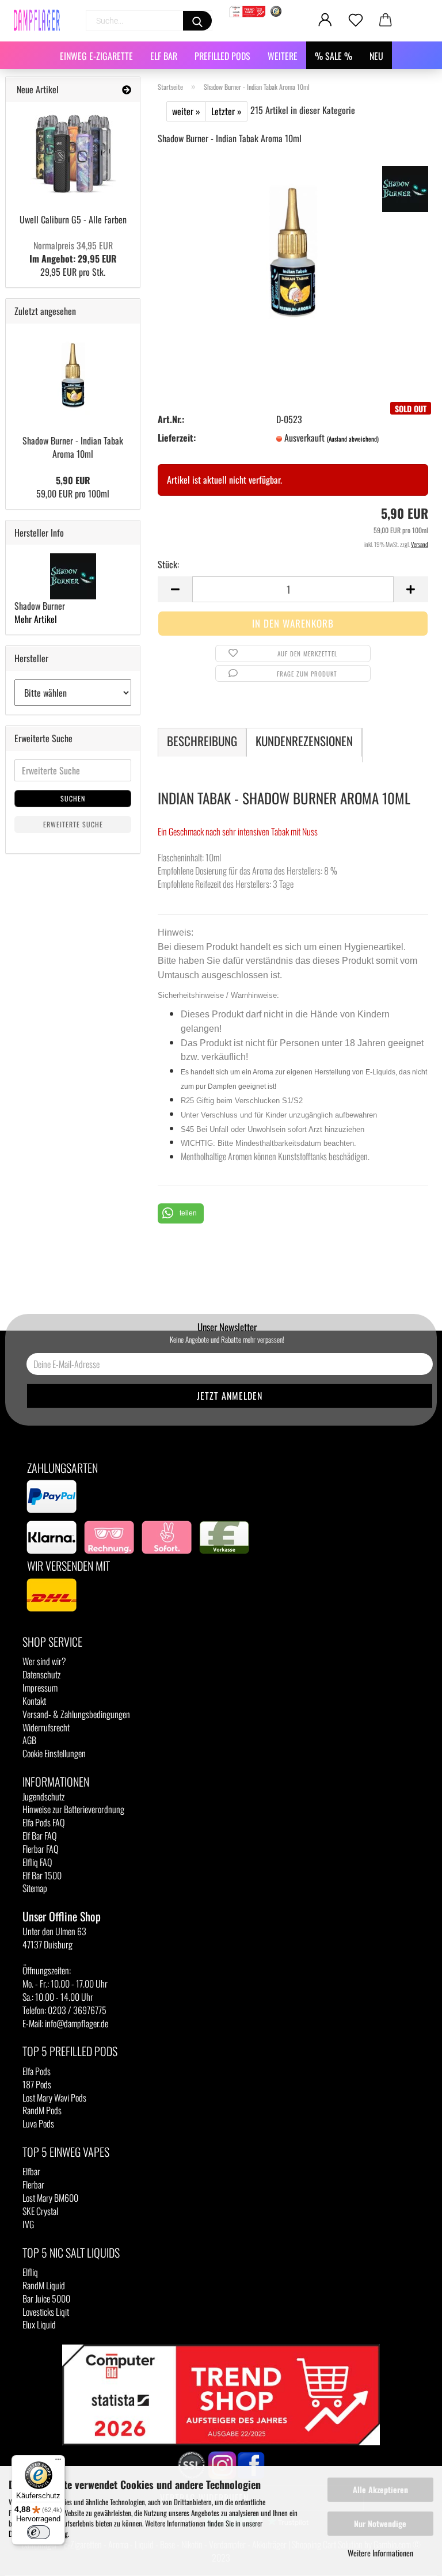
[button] (181, 1213)
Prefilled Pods (222, 56)
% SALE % (334, 56)
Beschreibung (202, 741)
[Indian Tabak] (293, 250)
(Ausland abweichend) (353, 439)
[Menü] (58, 2462)
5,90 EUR (73, 480)
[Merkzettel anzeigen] (356, 20)
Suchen (73, 798)
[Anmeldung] (325, 20)
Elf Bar (164, 56)
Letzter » (226, 111)
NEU (376, 56)
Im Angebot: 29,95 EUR (73, 252)
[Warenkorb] (386, 20)
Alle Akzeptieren (380, 2489)
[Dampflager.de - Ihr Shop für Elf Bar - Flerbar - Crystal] (41, 20)
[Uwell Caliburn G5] (73, 154)
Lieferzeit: (177, 438)
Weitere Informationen (380, 2553)
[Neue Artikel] (127, 90)
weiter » (186, 111)
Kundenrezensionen (304, 741)
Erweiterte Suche (73, 824)
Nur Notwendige (380, 2523)
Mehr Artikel (36, 619)
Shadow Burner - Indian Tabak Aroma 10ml (73, 447)
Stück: (168, 565)
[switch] (39, 2532)
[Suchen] (197, 21)
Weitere (283, 56)
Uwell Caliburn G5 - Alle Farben (73, 219)
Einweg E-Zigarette (96, 56)
